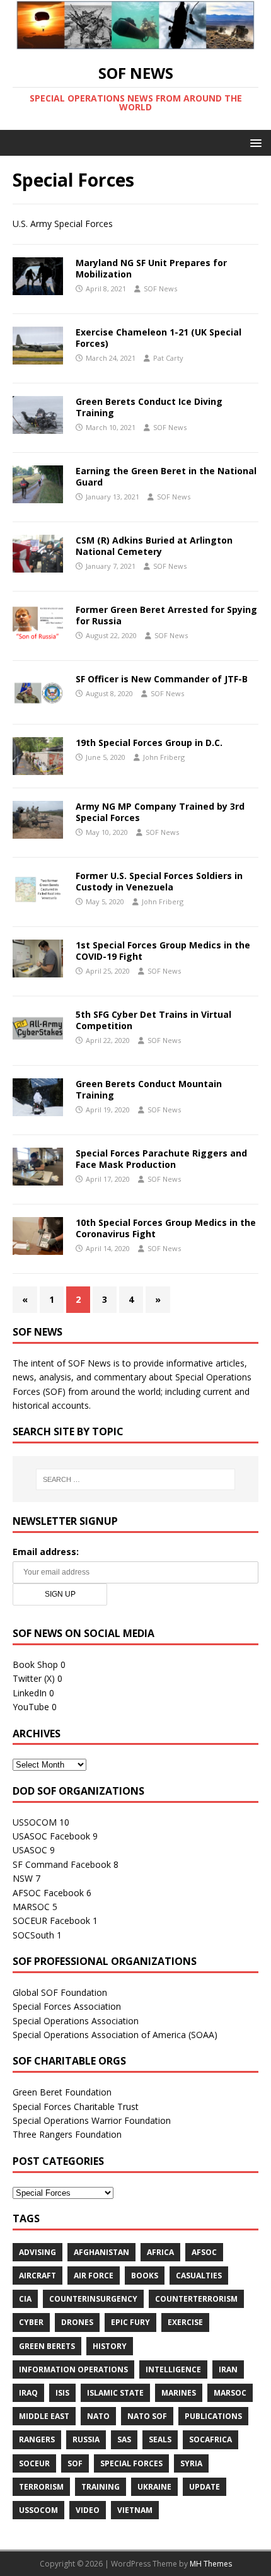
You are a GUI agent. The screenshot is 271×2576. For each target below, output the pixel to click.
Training (101, 2487)
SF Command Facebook (62, 1864)
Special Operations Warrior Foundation (92, 2120)
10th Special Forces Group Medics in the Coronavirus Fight (166, 1228)
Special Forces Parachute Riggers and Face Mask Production (161, 1159)
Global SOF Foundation (60, 1992)
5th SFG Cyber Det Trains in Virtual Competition (153, 1020)
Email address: (46, 1552)
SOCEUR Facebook (51, 1920)
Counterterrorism (196, 2299)
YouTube (31, 1707)
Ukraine (154, 2487)
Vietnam (135, 2510)
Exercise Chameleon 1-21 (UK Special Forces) (159, 338)
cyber (31, 2322)
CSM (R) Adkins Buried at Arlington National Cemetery (154, 546)
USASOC (30, 1850)
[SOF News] (135, 42)
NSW (23, 1878)
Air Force (94, 2276)
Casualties (199, 2276)
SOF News (160, 288)
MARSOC (31, 1907)
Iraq (28, 2393)
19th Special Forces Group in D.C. (149, 743)
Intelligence (173, 2369)
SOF (75, 2463)
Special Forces (131, 2463)
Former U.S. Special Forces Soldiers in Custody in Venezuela (159, 881)
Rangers (37, 2439)
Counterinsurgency (93, 2299)
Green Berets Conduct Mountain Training (149, 1089)
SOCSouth (33, 1935)
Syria (191, 2463)
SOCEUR (34, 2463)
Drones (77, 2322)
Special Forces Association (67, 2006)
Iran (228, 2369)
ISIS (62, 2393)
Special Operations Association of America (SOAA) (115, 2035)
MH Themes (211, 2564)
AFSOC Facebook (48, 1893)
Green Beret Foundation (62, 2092)
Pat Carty (168, 358)
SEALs (160, 2439)
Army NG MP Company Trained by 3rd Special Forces (160, 812)
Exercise (185, 2322)
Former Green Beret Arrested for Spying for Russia (166, 615)
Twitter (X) (34, 1678)
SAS (124, 2439)
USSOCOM (35, 1822)
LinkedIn (30, 1693)
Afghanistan (101, 2252)
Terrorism (41, 2487)
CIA (25, 2299)
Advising (37, 2252)
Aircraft (37, 2276)
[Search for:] (136, 1479)
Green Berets (47, 2346)
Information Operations (73, 2369)
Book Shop (35, 1664)
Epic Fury (130, 2322)
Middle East (44, 2416)
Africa (160, 2252)
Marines (179, 2393)
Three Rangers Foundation (67, 2134)
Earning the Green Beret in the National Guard (166, 476)
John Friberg (164, 757)
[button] (254, 142)
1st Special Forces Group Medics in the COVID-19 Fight (163, 951)
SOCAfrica (210, 2439)
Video (88, 2510)
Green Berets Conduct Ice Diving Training (149, 407)
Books (145, 2276)
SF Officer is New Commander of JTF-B (162, 679)
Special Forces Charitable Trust (76, 2107)
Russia (86, 2439)
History (110, 2346)
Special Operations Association (76, 2021)
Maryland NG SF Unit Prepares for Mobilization (151, 268)
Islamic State (115, 2393)
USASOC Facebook (51, 1836)
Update (205, 2487)
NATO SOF (147, 2416)
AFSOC (204, 2252)
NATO (98, 2416)
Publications (213, 2416)
